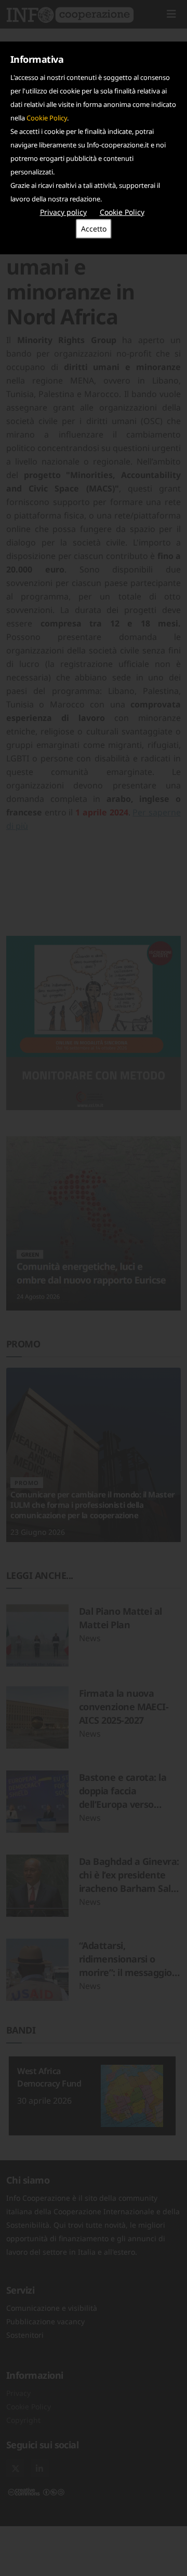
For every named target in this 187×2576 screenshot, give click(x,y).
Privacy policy (63, 212)
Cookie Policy (47, 118)
